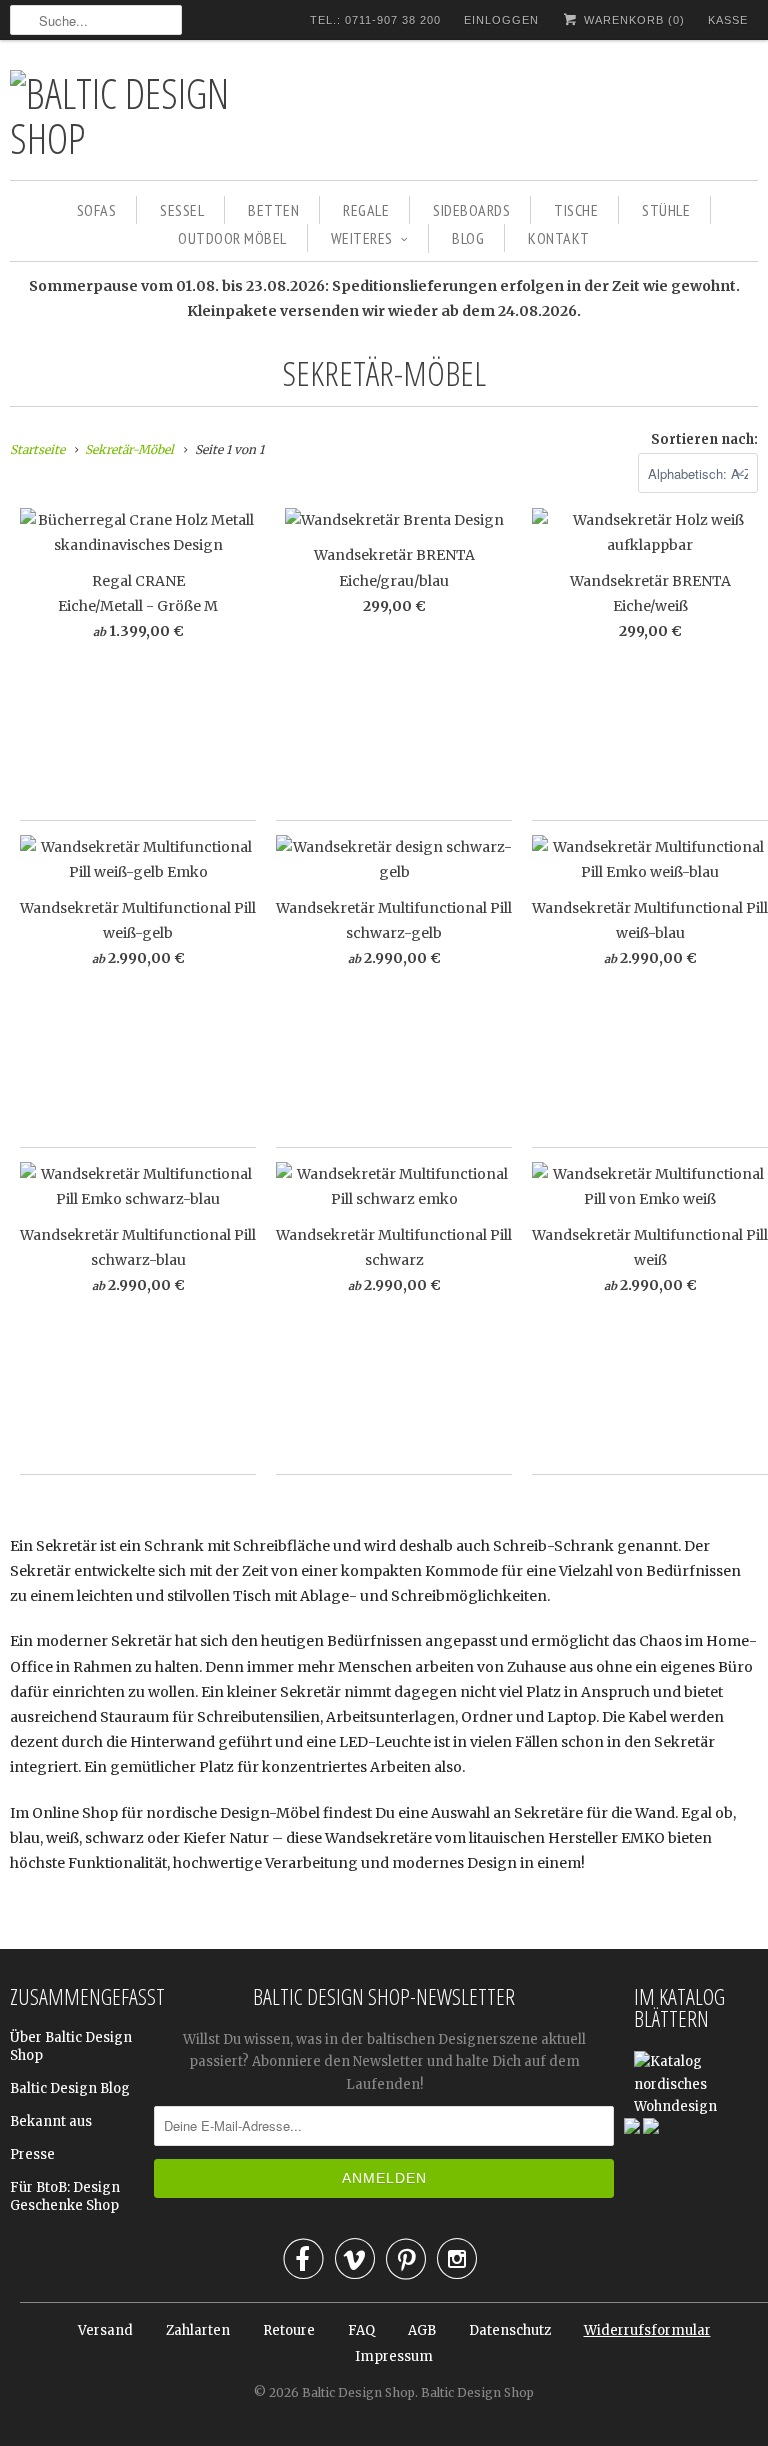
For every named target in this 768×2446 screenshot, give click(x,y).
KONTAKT (559, 238)
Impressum (394, 2356)
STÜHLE (666, 210)
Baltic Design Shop (358, 2392)
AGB (422, 2330)
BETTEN (273, 210)
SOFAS (97, 210)
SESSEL (182, 210)
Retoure (289, 2330)
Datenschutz (510, 2330)
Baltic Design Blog (70, 2088)
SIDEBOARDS (471, 210)
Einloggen (501, 20)
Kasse (728, 20)
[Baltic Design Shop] (150, 115)
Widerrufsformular (647, 2330)
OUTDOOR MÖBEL (232, 238)
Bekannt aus (51, 2121)
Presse (32, 2154)
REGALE (366, 210)
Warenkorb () (632, 20)
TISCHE (576, 210)
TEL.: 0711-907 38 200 (375, 20)
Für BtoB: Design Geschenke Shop (65, 2196)
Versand (105, 2330)
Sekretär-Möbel (384, 373)
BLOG (468, 238)
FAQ (361, 2330)
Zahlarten (198, 2330)
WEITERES (362, 238)
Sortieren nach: (704, 439)
